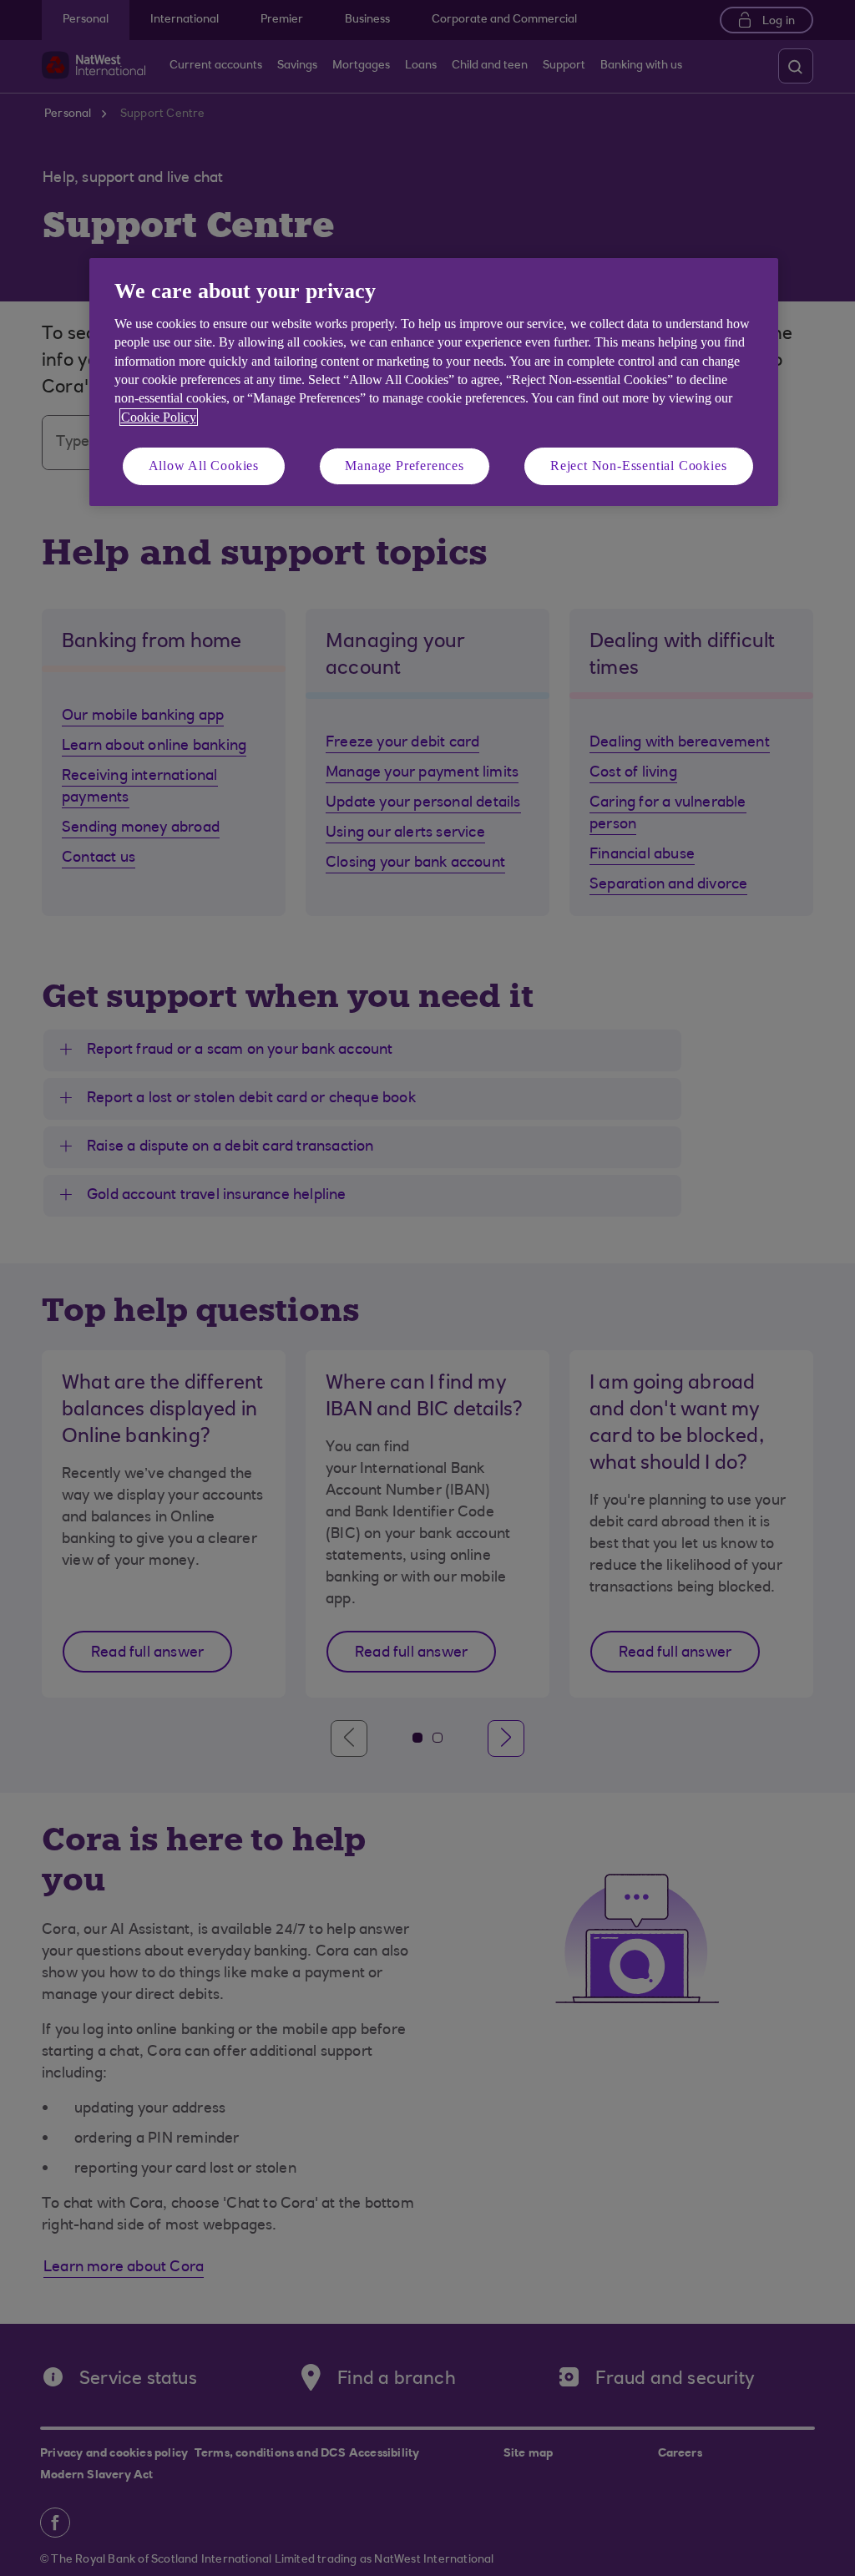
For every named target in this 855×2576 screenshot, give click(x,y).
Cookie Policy (159, 417)
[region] (434, 382)
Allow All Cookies (204, 466)
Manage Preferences (404, 466)
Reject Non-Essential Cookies (638, 466)
